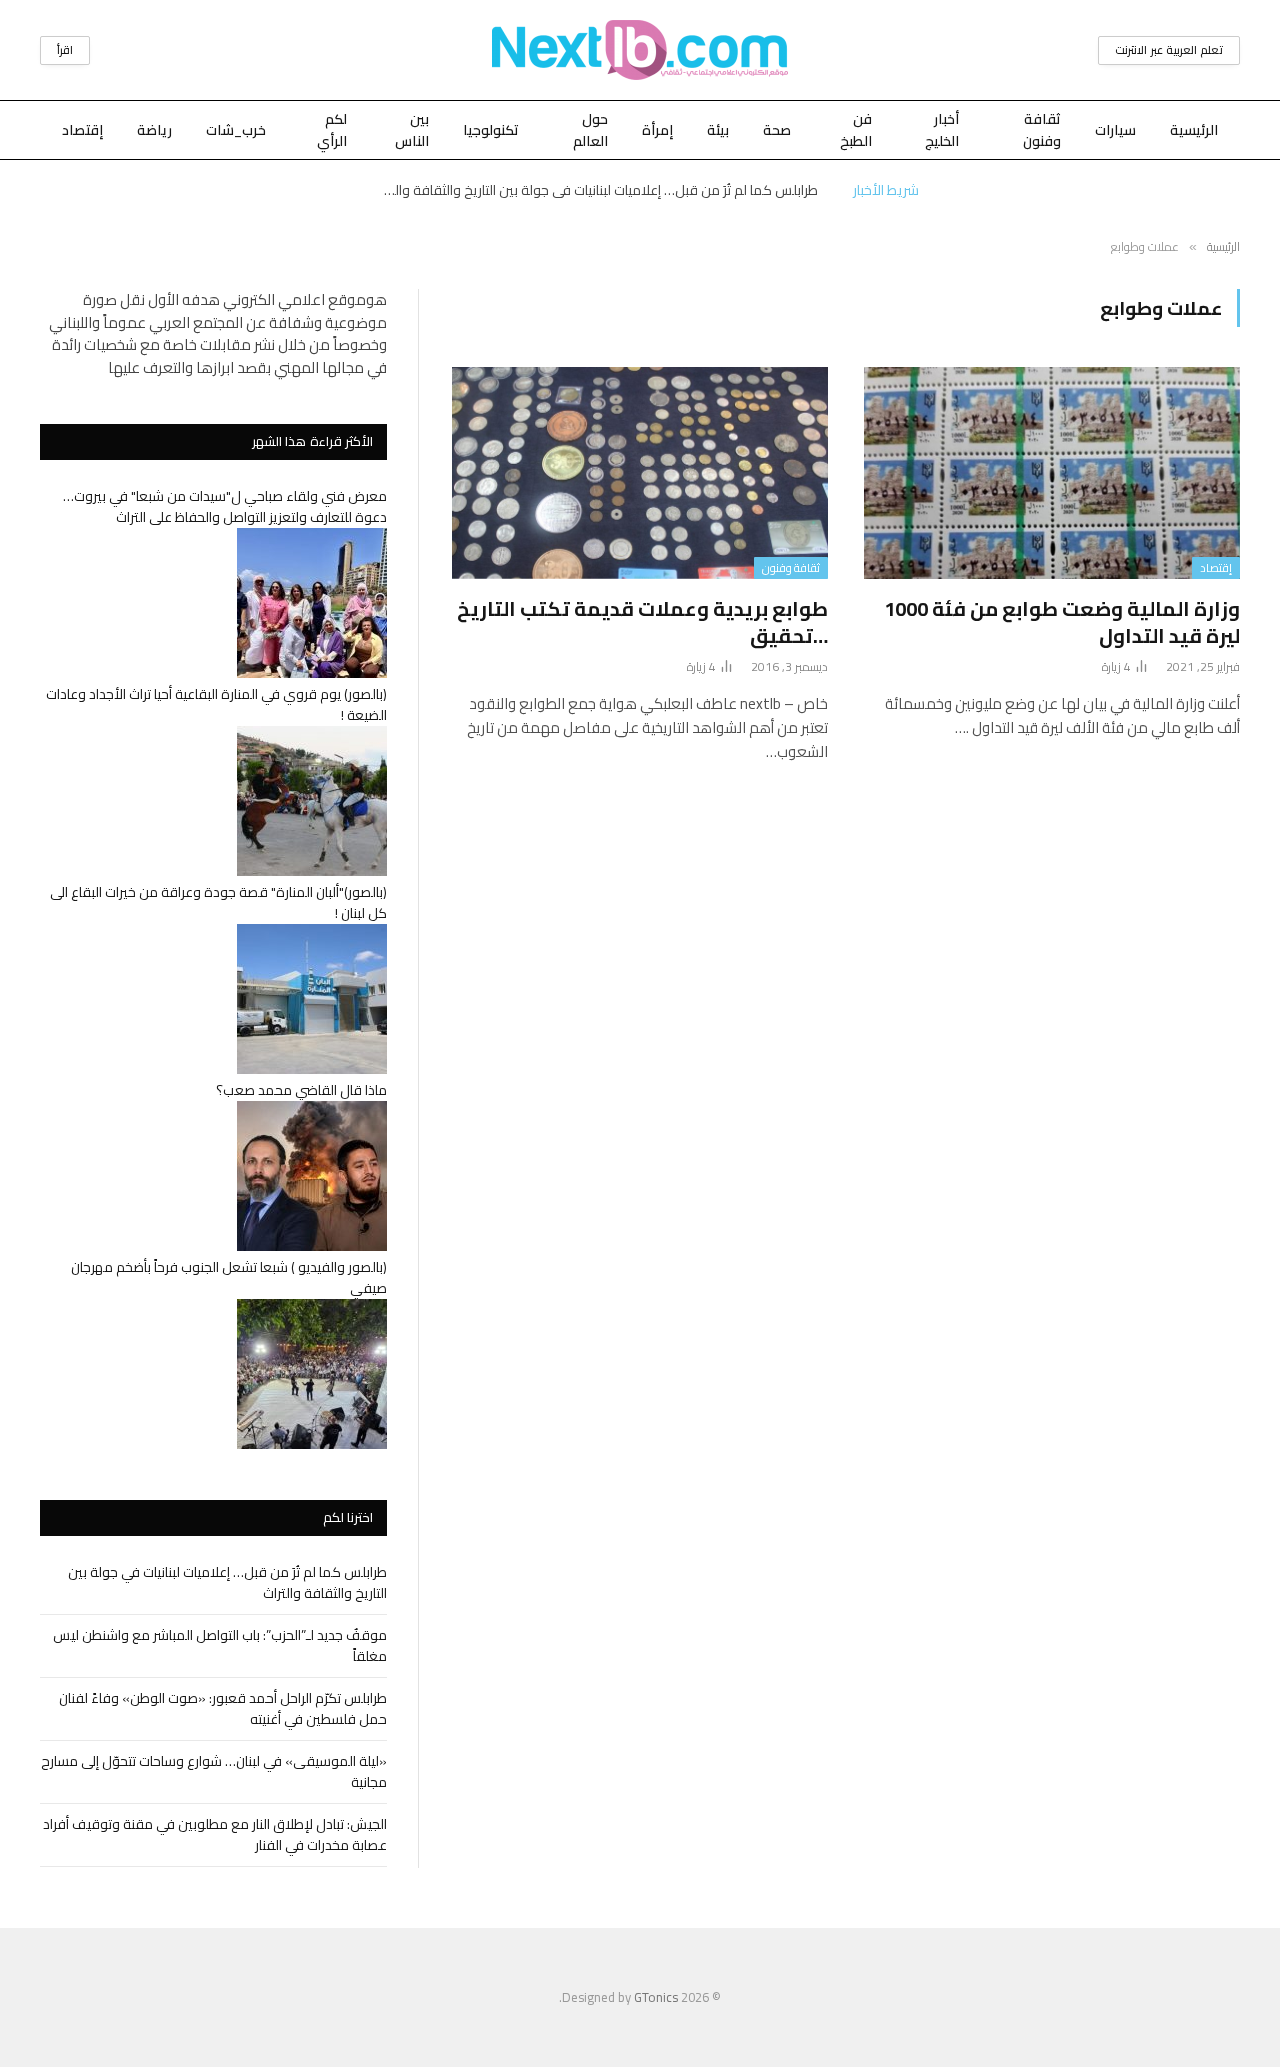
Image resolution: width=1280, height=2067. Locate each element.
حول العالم (590, 130)
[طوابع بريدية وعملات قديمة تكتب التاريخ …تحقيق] (640, 473)
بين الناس (412, 130)
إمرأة (657, 130)
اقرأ (65, 50)
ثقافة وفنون (1042, 130)
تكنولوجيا (491, 130)
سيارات (1115, 130)
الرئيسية (1194, 130)
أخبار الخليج (942, 130)
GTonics (656, 1997)
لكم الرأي (332, 130)
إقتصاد (82, 130)
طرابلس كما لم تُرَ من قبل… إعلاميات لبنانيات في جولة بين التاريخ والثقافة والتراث (595, 190)
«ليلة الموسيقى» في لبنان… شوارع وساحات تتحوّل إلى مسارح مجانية (214, 1771)
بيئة (718, 130)
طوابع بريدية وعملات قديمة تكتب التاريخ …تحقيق (642, 622)
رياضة (154, 130)
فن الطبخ (856, 130)
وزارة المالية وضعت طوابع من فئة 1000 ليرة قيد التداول (1062, 622)
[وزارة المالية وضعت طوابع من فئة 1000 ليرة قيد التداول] (1052, 473)
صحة (777, 130)
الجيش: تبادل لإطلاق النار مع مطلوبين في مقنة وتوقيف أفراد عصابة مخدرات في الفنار (215, 1834)
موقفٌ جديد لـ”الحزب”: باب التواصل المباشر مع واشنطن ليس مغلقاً (220, 1645)
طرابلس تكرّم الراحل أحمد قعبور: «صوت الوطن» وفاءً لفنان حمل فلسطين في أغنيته (223, 1708)
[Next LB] (640, 50)
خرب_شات (236, 130)
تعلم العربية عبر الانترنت (1169, 50)
